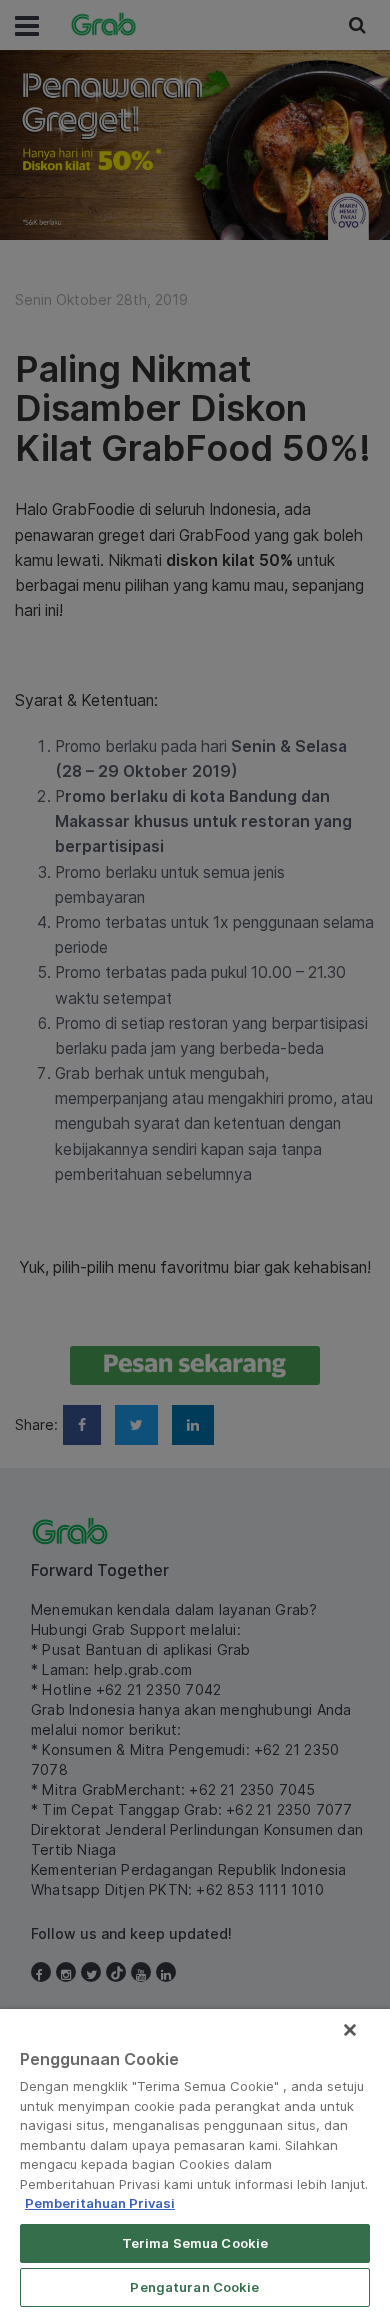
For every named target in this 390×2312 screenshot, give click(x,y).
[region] (195, 2160)
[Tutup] (350, 2030)
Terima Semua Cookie (195, 2243)
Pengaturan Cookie (194, 2287)
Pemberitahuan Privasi (100, 2203)
